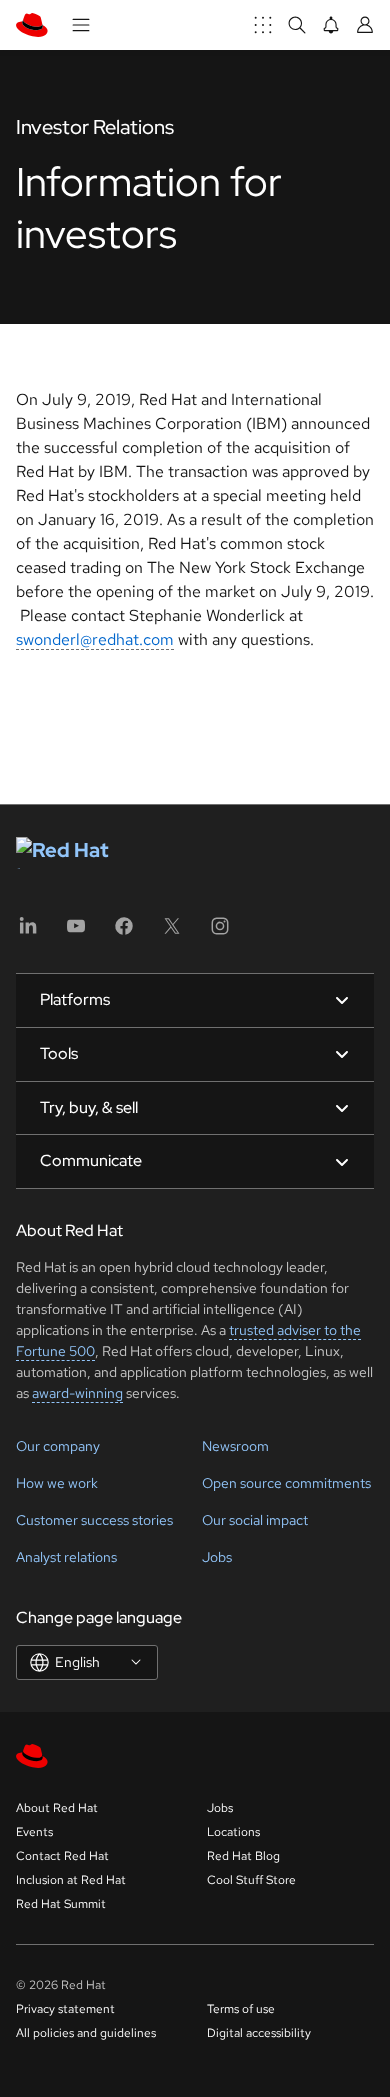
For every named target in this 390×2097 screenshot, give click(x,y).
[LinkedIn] (28, 932)
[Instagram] (220, 932)
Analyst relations (66, 1557)
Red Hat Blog (243, 1856)
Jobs (217, 1557)
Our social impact (255, 1520)
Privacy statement (65, 2009)
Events (34, 1832)
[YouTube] (76, 932)
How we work (57, 1483)
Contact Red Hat (62, 1856)
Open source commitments (286, 1483)
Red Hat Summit (61, 1904)
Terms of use (241, 2009)
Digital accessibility (259, 2033)
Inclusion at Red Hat (71, 1880)
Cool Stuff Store (251, 1880)
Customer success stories (94, 1520)
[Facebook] (124, 932)
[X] (172, 932)
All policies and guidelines (86, 2033)
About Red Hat (57, 1808)
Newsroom (235, 1446)
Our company (58, 1446)
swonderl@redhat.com (95, 639)
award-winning (77, 1393)
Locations (233, 1832)
